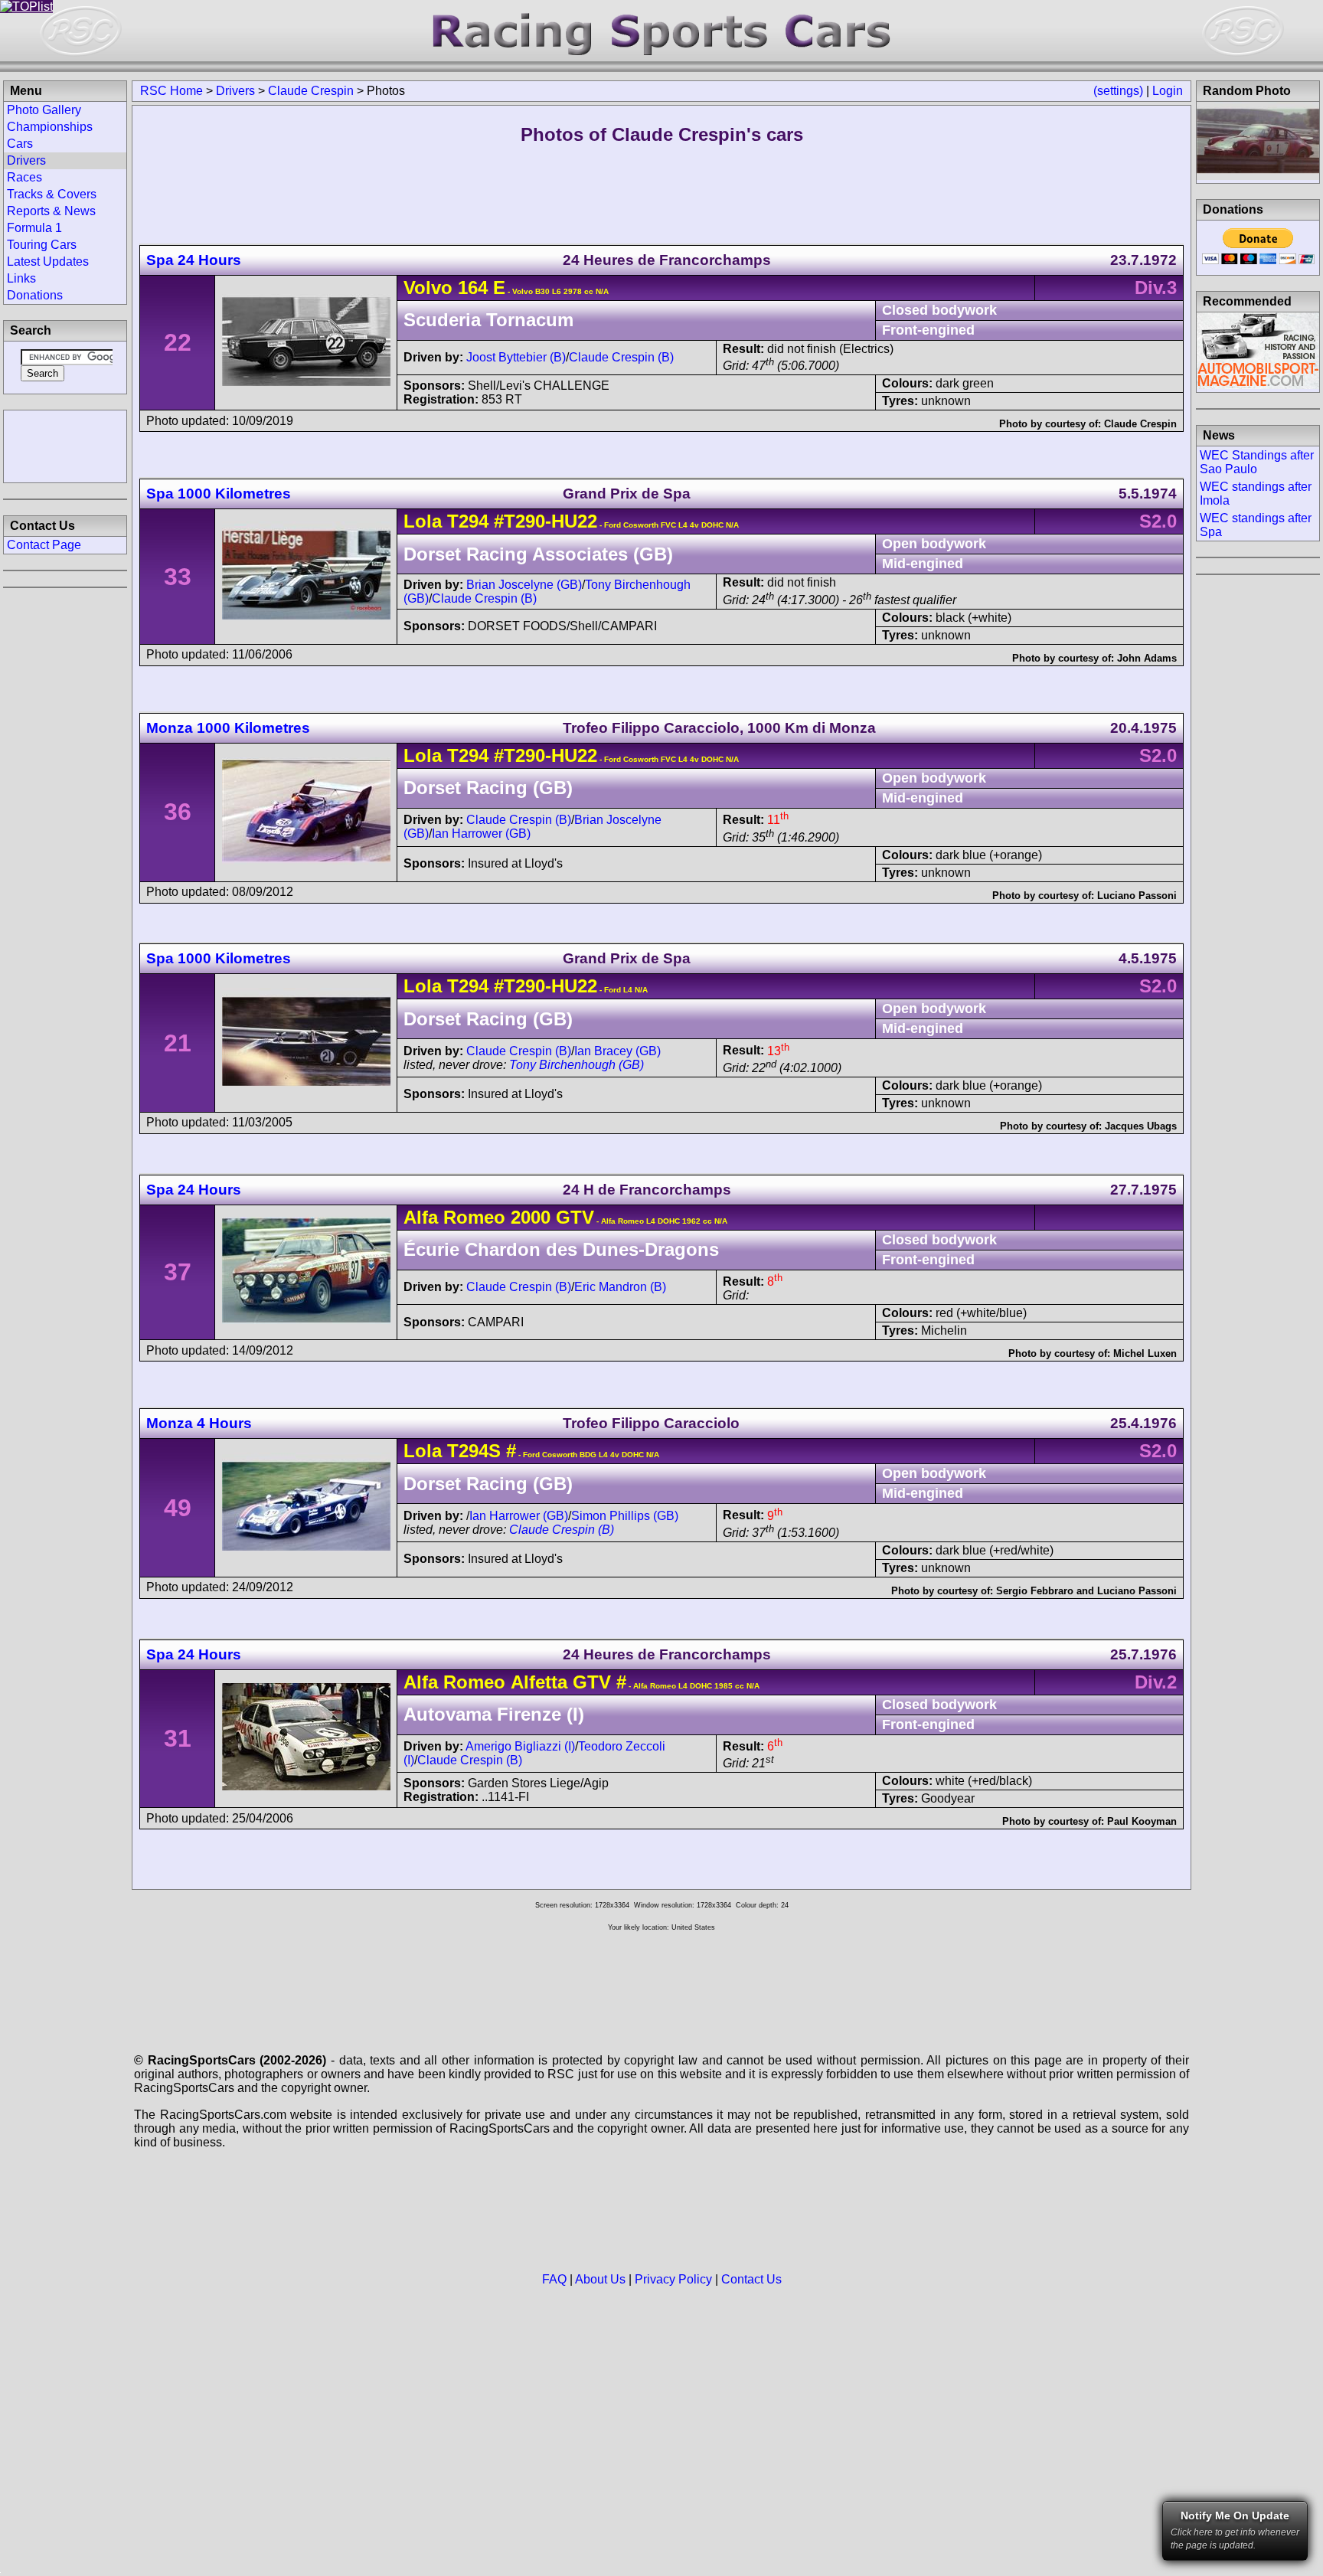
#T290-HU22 (546, 521)
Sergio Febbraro (1035, 1591)
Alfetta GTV (561, 1682)
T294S (474, 1451)
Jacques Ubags (1141, 1126)
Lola (423, 521)
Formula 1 (34, 228)
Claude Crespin (311, 91)
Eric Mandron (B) (620, 1287)
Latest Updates (48, 262)
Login (1168, 91)
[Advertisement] (65, 445)
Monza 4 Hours (199, 1423)
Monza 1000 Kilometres (228, 728)
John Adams (1147, 658)
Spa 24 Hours (194, 260)
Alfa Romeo (454, 1217)
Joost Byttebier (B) (516, 357)
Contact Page (44, 545)
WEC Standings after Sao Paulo (1257, 462)
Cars (20, 144)
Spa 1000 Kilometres (219, 494)
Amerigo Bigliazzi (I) (520, 1746)
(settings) (1118, 91)
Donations (35, 295)
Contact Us (751, 2279)
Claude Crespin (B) (621, 357)
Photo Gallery (44, 110)
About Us (600, 2279)
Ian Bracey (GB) (617, 1051)
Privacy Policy (673, 2279)
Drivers (235, 91)
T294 (468, 521)
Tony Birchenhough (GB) (577, 1065)
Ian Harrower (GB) (481, 834)
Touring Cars (42, 245)
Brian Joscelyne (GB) (524, 585)
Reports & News (51, 211)
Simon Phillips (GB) (625, 1516)
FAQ (554, 2279)
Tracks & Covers (52, 194)
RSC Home (171, 91)
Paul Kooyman (1142, 1821)
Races (24, 177)
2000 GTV (552, 1217)
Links (21, 278)
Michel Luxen (1145, 1353)
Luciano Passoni (1137, 896)
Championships (50, 127)
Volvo (428, 288)
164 (473, 288)
